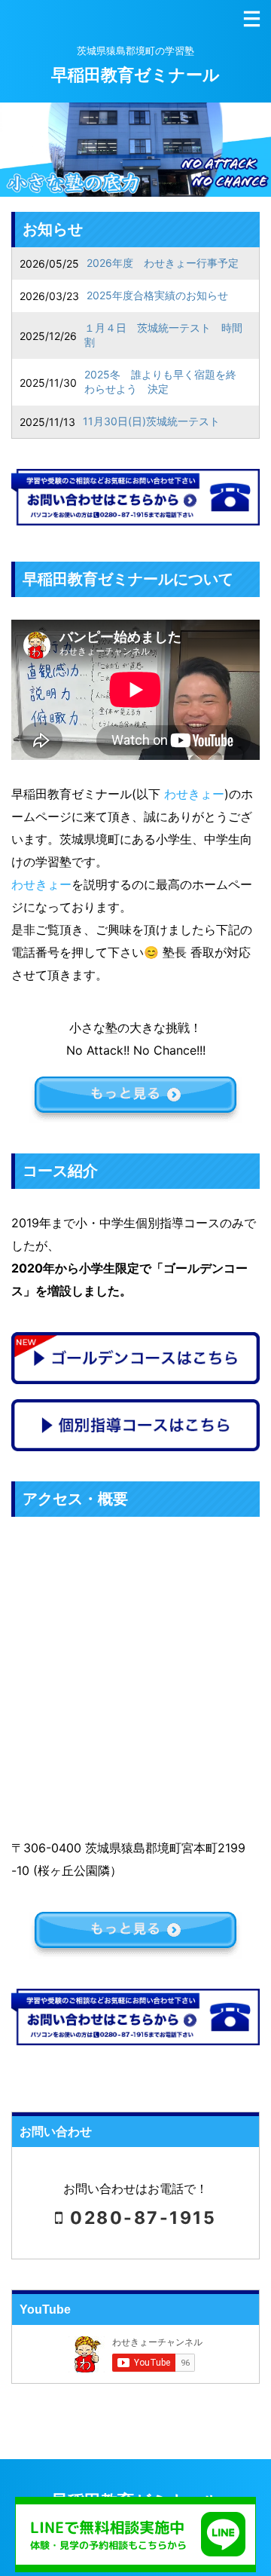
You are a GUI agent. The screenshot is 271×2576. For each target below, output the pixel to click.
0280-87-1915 (140, 2218)
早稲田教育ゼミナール (135, 75)
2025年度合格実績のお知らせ (157, 295)
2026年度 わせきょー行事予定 (163, 263)
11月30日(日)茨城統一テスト (151, 421)
